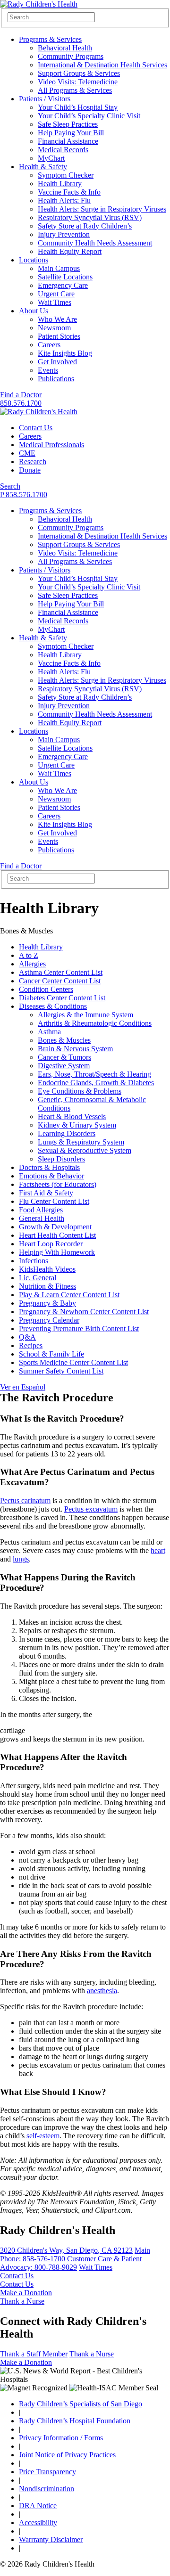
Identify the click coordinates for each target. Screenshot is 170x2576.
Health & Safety (43, 167)
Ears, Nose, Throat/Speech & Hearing (94, 1074)
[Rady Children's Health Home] (39, 4)
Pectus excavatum (91, 1509)
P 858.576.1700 (24, 495)
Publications (56, 379)
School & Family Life (51, 1354)
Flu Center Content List (54, 1201)
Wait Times (55, 302)
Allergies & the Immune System (85, 1015)
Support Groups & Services (79, 73)
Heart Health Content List (57, 1235)
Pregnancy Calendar (49, 1320)
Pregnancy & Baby (47, 1303)
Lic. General (38, 1278)
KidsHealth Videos (47, 1269)
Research (33, 462)
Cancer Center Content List (60, 981)
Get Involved (57, 362)
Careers (49, 345)
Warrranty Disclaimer (51, 2539)
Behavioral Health (65, 48)
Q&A (27, 1337)
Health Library (60, 184)
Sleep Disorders (61, 1159)
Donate (30, 470)
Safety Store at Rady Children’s (85, 226)
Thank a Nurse (22, 2301)
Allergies (32, 964)
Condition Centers (46, 989)
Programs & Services (50, 39)
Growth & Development (55, 1227)
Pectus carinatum (25, 1501)
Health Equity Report (70, 251)
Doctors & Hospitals (49, 1167)
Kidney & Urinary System (77, 1125)
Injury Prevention (64, 234)
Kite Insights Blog (65, 353)
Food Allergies (41, 1210)
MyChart (51, 158)
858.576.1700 (21, 403)
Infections (34, 1261)
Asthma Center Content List (61, 972)
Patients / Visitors (45, 99)
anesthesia (102, 1991)
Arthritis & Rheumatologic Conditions (95, 1023)
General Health (42, 1218)
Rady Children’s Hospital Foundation (75, 2421)
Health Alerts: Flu (64, 200)
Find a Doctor (21, 395)
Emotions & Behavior (51, 1176)
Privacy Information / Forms (61, 2438)
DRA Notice (38, 2506)
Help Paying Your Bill (71, 133)
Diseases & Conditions (53, 1006)
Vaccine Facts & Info (69, 192)
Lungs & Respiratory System (81, 1142)
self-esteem (43, 2136)
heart (158, 1550)
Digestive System (64, 1066)
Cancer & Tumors (64, 1057)
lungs (21, 1559)
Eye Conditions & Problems (80, 1091)
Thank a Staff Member (34, 2354)
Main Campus (59, 268)
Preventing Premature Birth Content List (79, 1329)
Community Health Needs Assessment (95, 243)
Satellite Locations (65, 277)
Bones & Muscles (64, 1040)
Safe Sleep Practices (68, 124)
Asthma (49, 1032)
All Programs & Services (75, 90)
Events (48, 370)
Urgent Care (56, 294)
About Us (34, 311)
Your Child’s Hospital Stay (78, 107)
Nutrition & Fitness (47, 1286)
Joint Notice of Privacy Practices (67, 2455)
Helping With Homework (57, 1252)
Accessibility (38, 2523)
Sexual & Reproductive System (85, 1150)
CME (27, 453)
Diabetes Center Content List (62, 998)
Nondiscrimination (47, 2489)
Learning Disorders (67, 1133)
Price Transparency (47, 2472)
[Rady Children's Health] (39, 412)
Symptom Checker (66, 175)
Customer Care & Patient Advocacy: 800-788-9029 (71, 2263)
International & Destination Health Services (102, 65)
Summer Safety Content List (61, 1371)
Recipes (31, 1345)
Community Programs (71, 56)
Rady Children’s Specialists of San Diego (81, 2404)
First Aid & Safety (46, 1193)
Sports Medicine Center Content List (73, 1362)
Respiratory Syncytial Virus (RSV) (90, 217)
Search (10, 486)
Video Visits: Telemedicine (78, 82)
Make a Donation (26, 2293)
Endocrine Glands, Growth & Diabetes (96, 1083)
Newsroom (54, 328)
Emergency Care (63, 285)
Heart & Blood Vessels (72, 1116)
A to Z (29, 955)
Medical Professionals (51, 445)
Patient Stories (59, 336)
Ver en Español (23, 1387)
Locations (34, 260)
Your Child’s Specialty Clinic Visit (89, 116)
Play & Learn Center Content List (69, 1295)
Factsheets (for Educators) (58, 1184)
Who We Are (57, 319)
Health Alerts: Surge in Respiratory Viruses (102, 209)
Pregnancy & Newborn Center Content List (84, 1312)
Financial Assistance (68, 141)
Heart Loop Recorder (51, 1244)
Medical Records (63, 150)
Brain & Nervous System (75, 1049)
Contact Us (36, 428)
